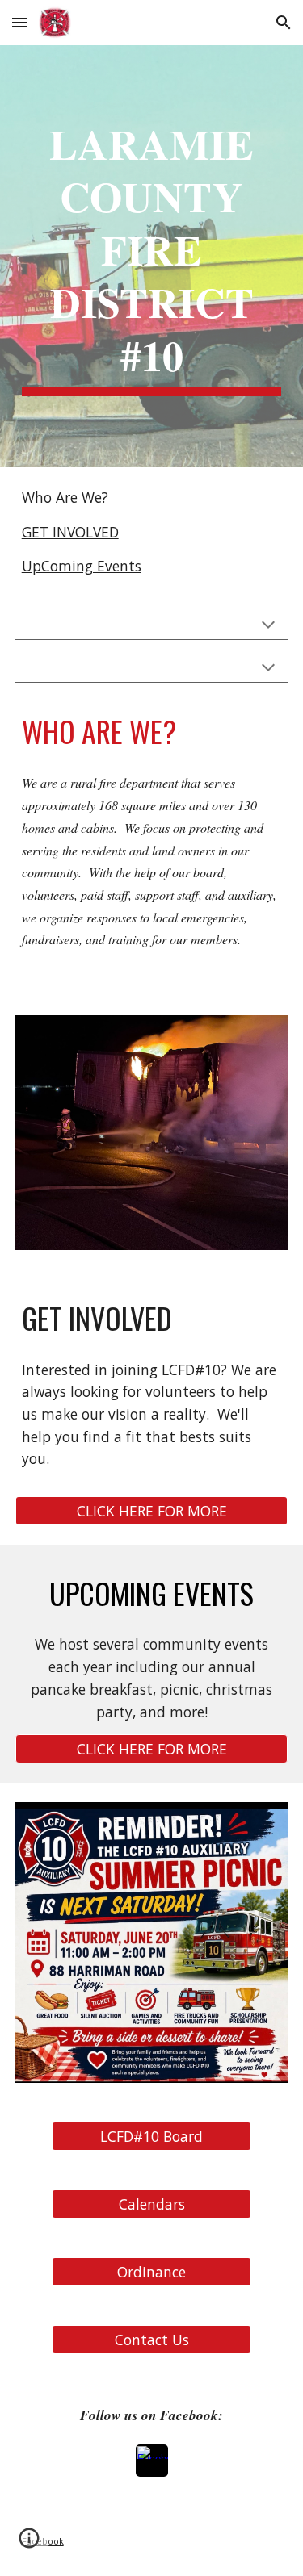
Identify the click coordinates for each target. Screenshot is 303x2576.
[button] (19, 22)
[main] (152, 256)
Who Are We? (65, 497)
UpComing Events (82, 566)
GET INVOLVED (70, 532)
